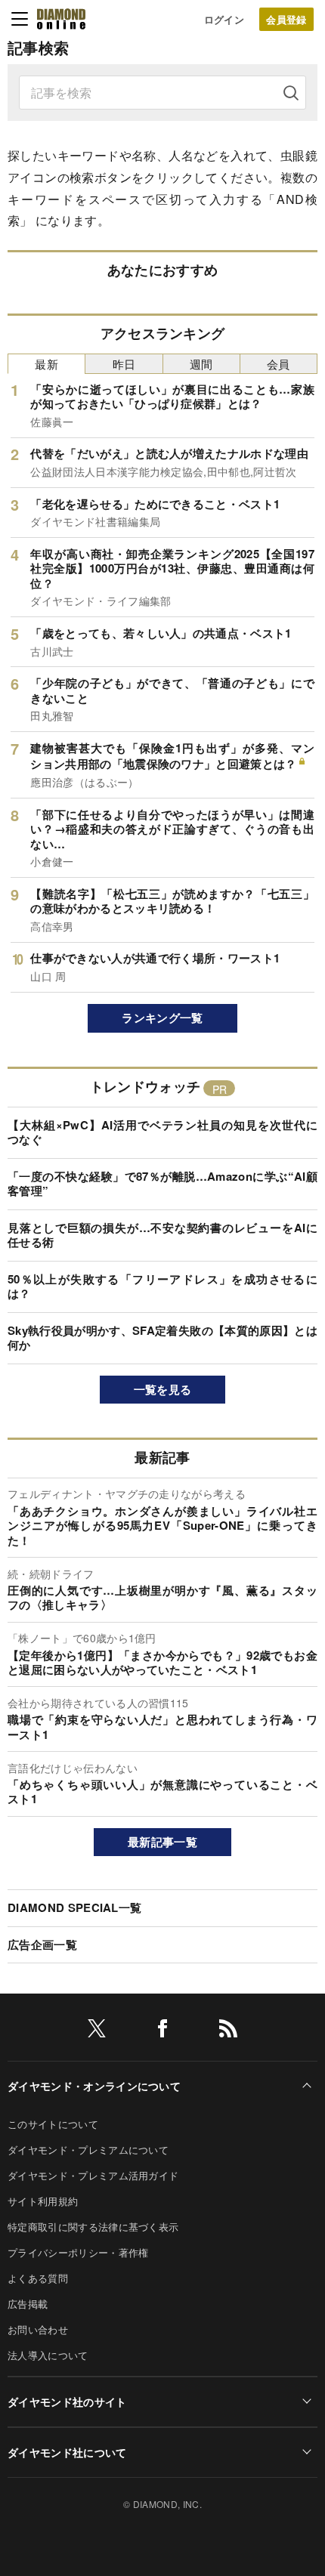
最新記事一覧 (162, 1842)
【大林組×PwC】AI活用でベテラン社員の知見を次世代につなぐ (162, 1132)
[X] (97, 2031)
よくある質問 (38, 2278)
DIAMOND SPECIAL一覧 (74, 1907)
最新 (46, 364)
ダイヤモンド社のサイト (67, 2401)
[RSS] (228, 2031)
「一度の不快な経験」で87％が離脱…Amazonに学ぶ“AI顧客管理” (162, 1184)
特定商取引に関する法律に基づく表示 (93, 2227)
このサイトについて (53, 2124)
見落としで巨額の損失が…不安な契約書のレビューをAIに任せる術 (162, 1235)
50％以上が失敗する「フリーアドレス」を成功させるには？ (162, 1286)
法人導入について (48, 2355)
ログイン (224, 19)
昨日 (124, 364)
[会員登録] (286, 19)
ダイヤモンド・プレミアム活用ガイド (93, 2175)
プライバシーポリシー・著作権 (78, 2252)
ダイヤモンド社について (67, 2452)
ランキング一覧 (162, 1018)
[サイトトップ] (61, 19)
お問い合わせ (38, 2329)
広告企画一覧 (42, 1944)
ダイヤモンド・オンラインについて (94, 2086)
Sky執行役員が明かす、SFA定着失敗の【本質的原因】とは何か (162, 1338)
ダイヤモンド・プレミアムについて (88, 2150)
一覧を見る (163, 1389)
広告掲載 (28, 2304)
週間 (201, 364)
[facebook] (162, 2031)
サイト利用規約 (43, 2201)
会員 (279, 364)
